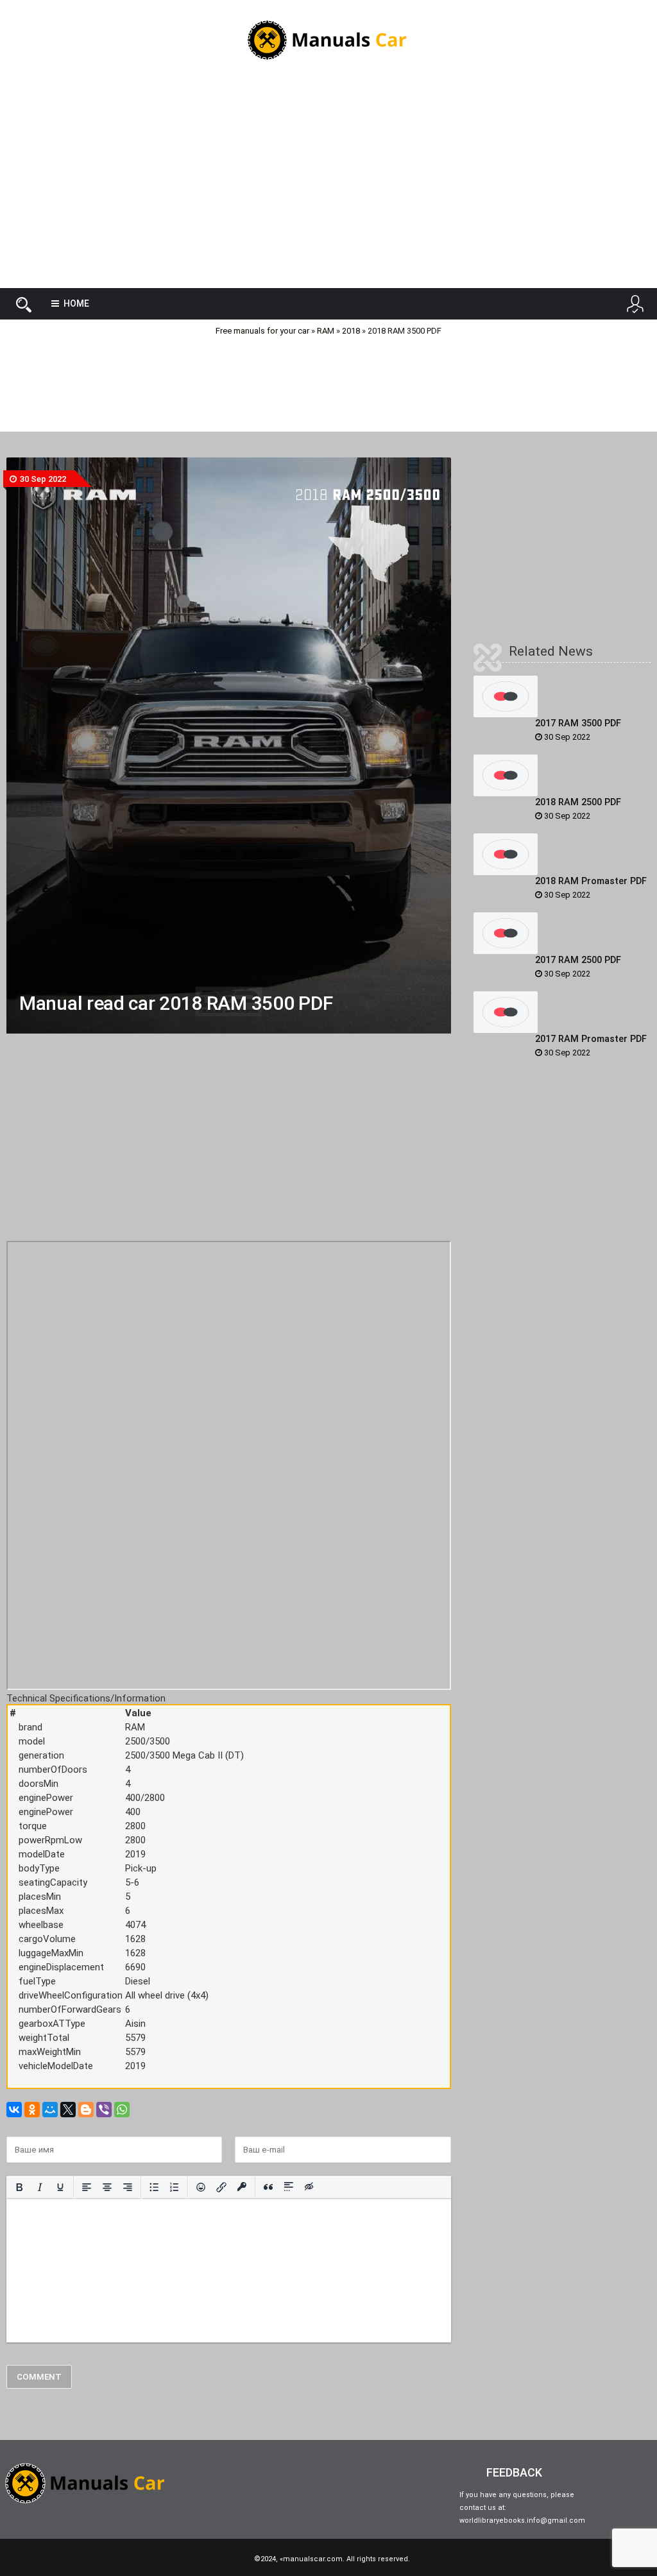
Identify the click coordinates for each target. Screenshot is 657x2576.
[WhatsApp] (122, 2110)
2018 (351, 331)
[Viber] (104, 2110)
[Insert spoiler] (289, 2187)
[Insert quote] (268, 2187)
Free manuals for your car (262, 331)
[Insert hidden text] (309, 2187)
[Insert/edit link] (221, 2187)
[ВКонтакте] (14, 2110)
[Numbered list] (175, 2187)
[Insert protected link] (242, 2187)
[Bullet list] (154, 2187)
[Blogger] (86, 2110)
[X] (68, 2110)
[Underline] (60, 2187)
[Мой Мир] (50, 2110)
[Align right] (128, 2187)
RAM (326, 331)
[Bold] (19, 2187)
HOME (76, 303)
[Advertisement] (328, 185)
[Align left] (87, 2187)
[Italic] (40, 2187)
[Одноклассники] (32, 2110)
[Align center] (107, 2187)
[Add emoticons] (201, 2187)
